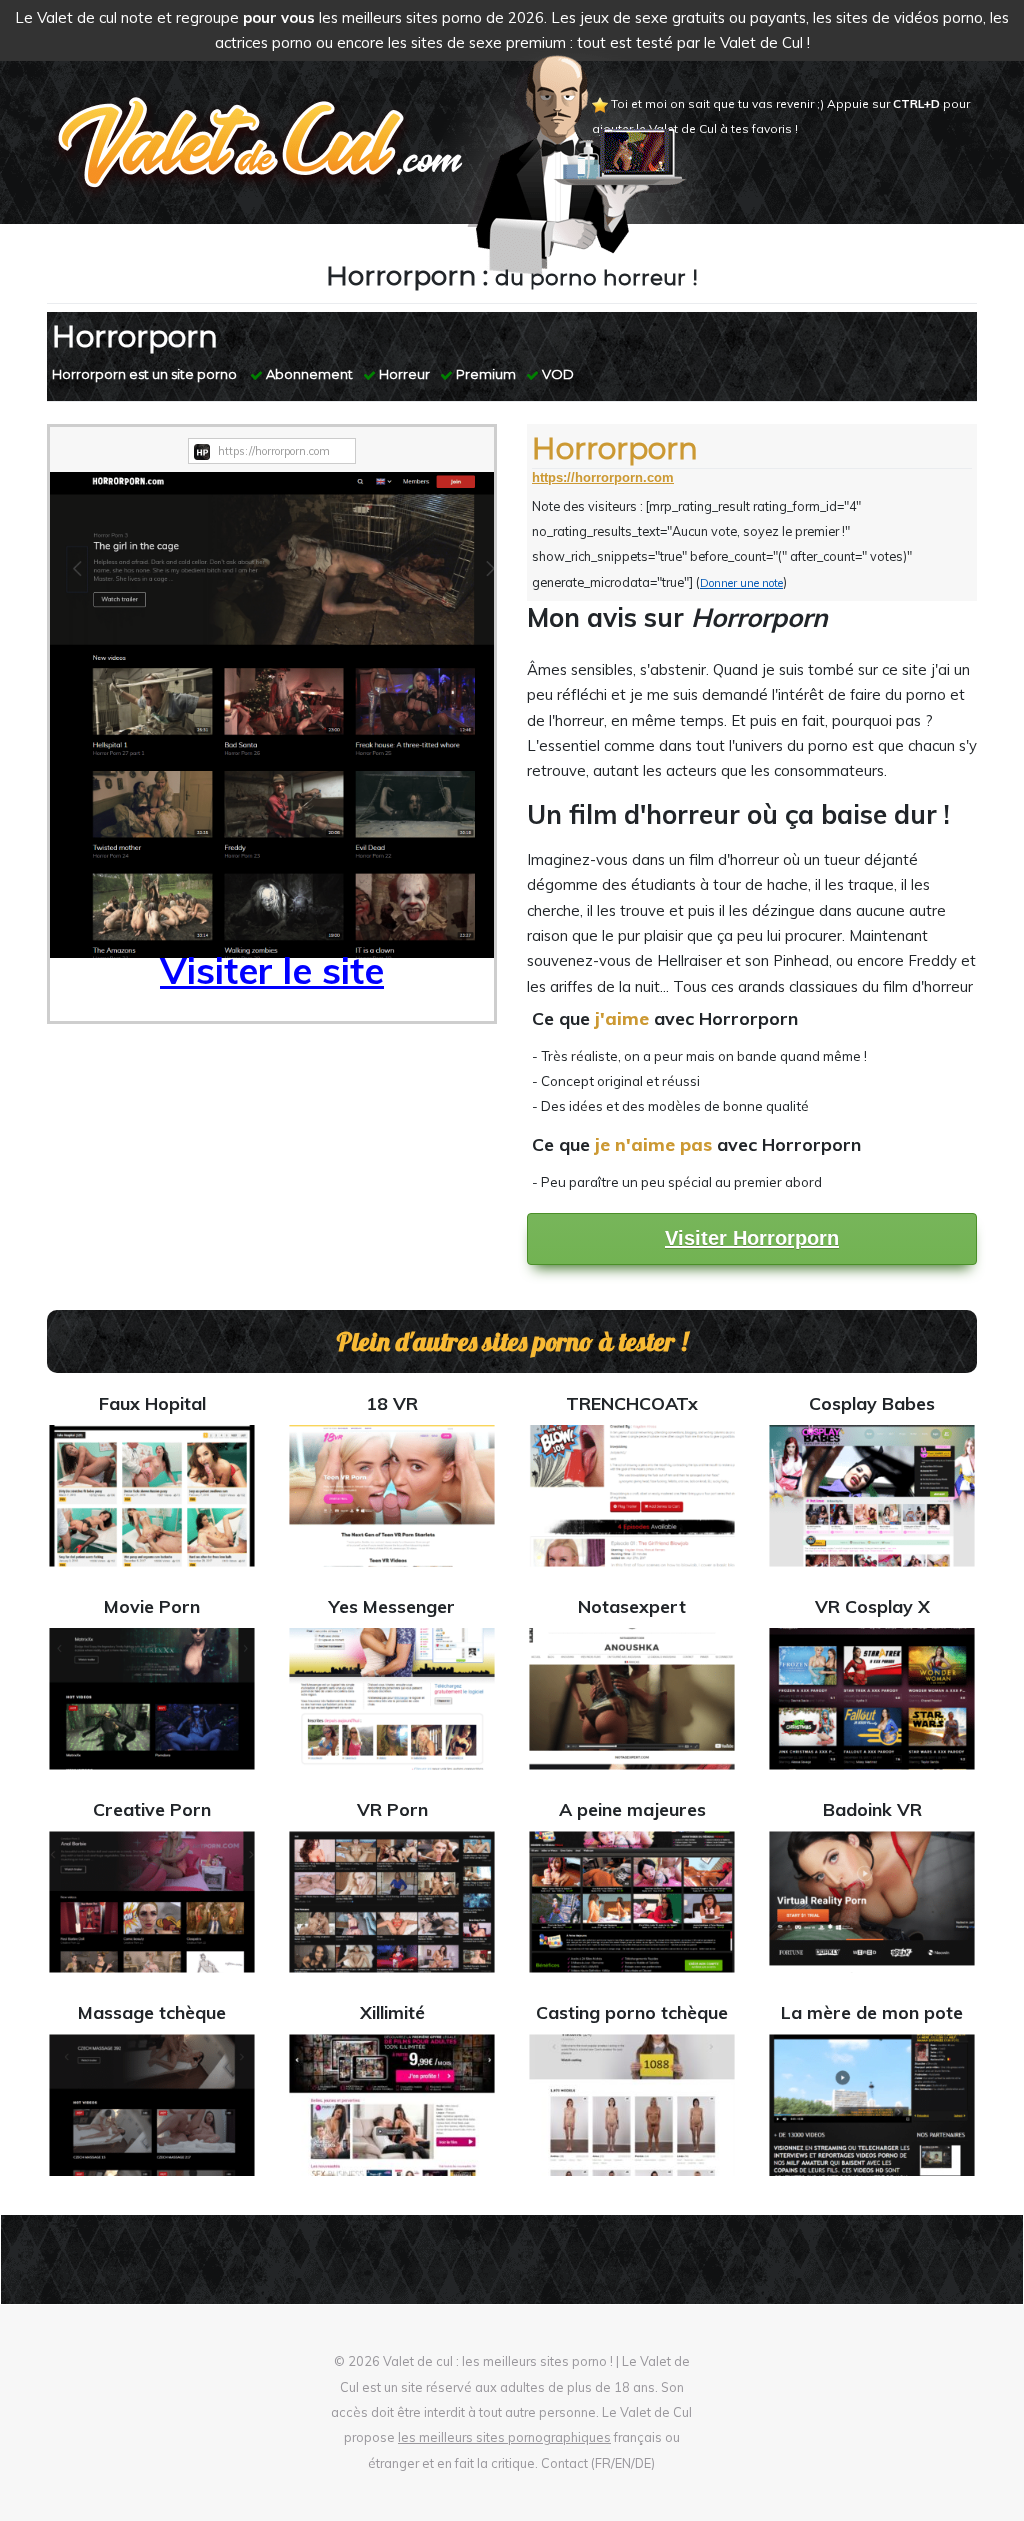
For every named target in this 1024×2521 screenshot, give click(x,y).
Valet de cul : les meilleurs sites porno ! (498, 2361)
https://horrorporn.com (603, 477)
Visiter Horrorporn (752, 1238)
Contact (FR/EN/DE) (598, 2463)
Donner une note (741, 583)
